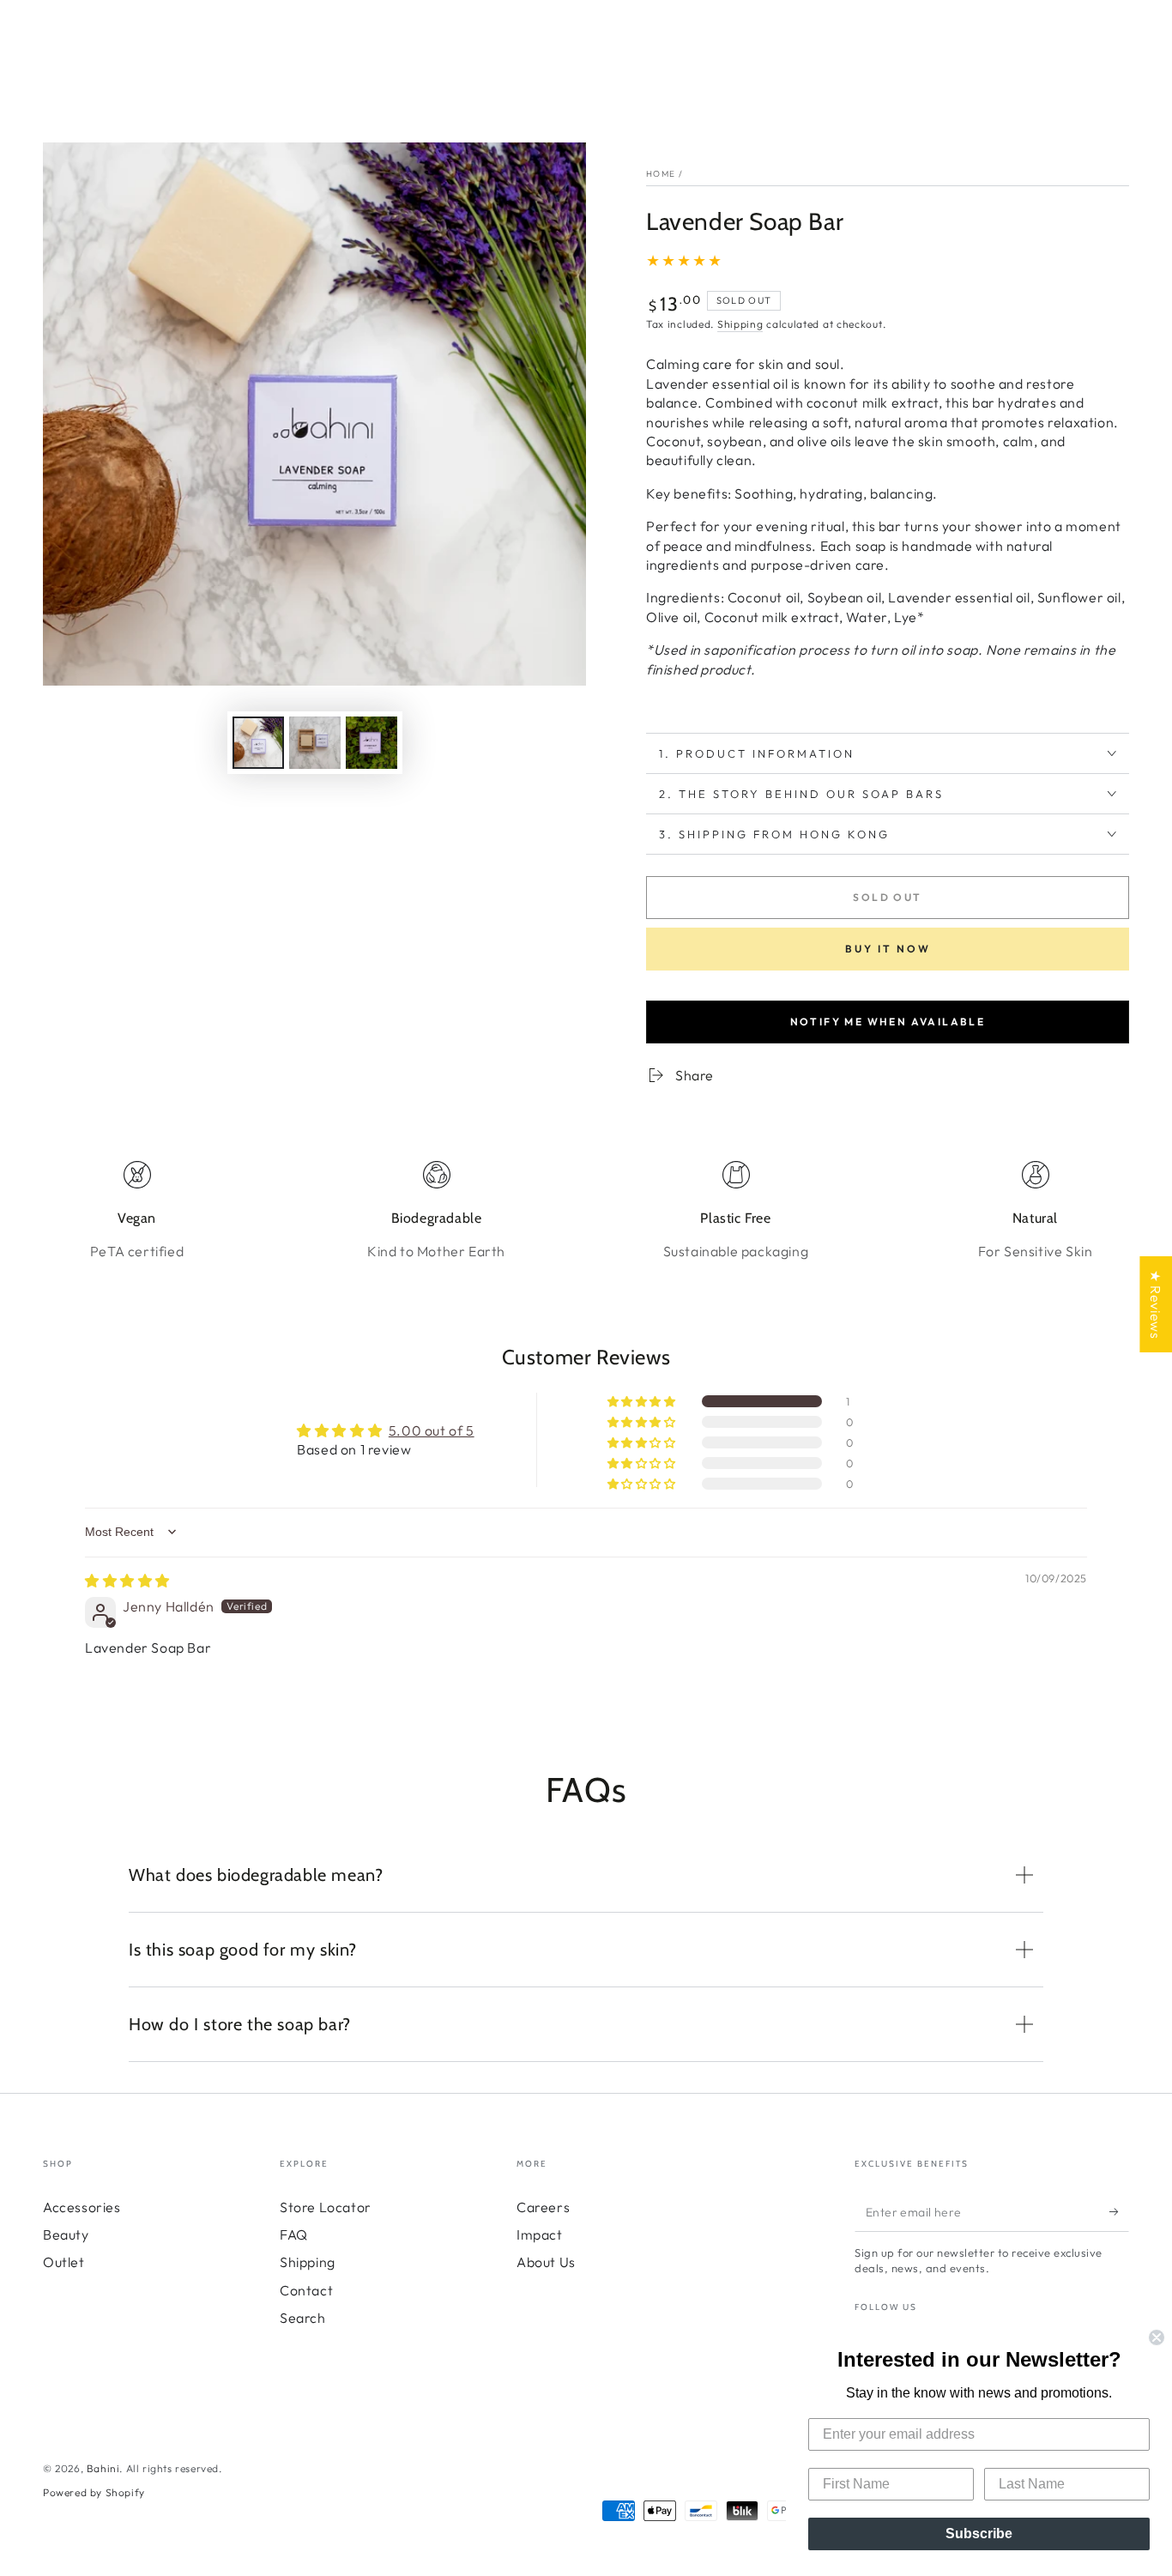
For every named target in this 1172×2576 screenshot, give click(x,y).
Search (303, 2318)
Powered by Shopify (94, 2492)
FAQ (294, 2234)
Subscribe (979, 2534)
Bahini (103, 2468)
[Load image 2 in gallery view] (315, 743)
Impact (540, 2234)
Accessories (82, 2207)
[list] (586, 1211)
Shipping (740, 324)
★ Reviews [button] (1156, 1304)
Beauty (66, 2234)
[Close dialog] (1157, 2337)
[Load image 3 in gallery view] (372, 743)
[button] (643, 1401)
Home (661, 174)
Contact (306, 2290)
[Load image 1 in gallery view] (258, 743)
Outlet (64, 2262)
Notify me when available (888, 1022)
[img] (127, 1581)
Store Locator (326, 2207)
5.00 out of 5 (432, 1430)
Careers (543, 2207)
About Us (546, 2262)
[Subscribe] (1119, 2212)
